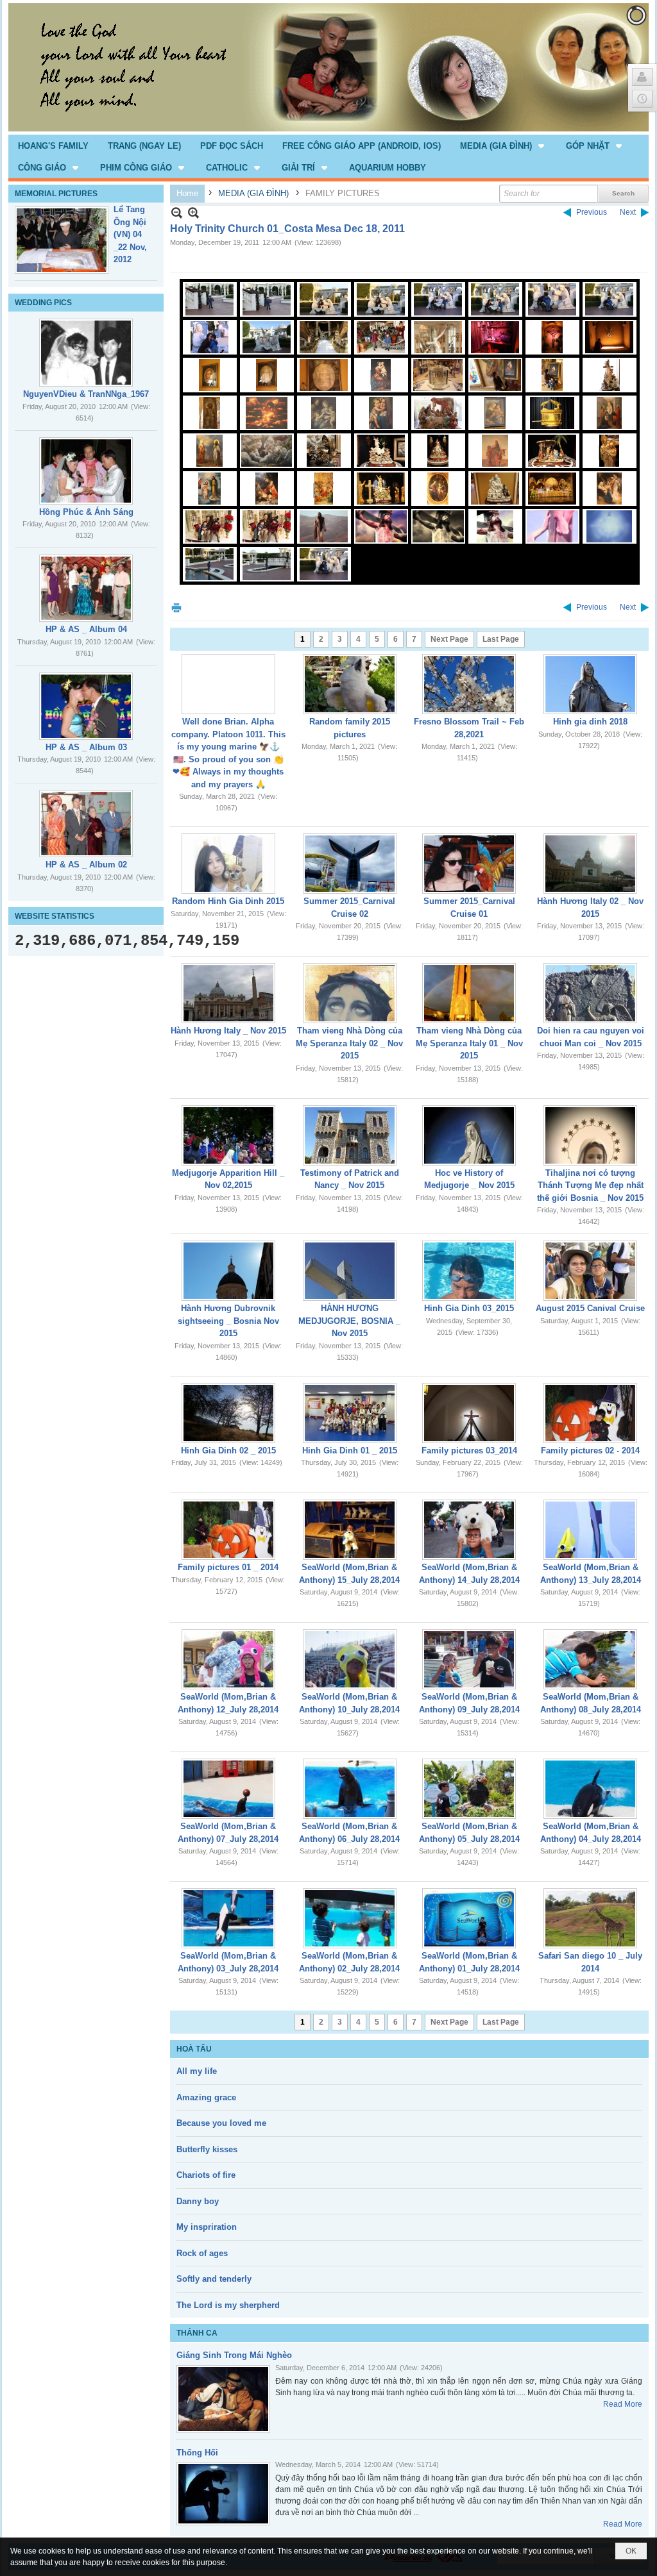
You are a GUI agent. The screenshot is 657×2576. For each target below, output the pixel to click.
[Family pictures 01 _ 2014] (228, 1530)
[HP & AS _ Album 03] (86, 706)
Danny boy (198, 2201)
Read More (623, 2404)
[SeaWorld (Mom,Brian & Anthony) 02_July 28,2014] (350, 1918)
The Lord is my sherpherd (228, 2305)
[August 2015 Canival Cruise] (590, 1271)
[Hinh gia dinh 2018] (590, 684)
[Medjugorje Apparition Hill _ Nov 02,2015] (228, 1135)
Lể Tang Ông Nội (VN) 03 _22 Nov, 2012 (130, 234)
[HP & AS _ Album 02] (86, 824)
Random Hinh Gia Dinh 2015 (228, 901)
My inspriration (207, 2227)
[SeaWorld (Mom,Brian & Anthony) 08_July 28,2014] (590, 1659)
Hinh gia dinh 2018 (590, 722)
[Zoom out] (193, 213)
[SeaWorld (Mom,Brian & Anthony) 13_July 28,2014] (590, 1530)
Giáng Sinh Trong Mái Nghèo (234, 2355)
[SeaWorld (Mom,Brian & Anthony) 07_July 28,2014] (228, 1789)
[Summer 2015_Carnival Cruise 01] (469, 864)
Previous (592, 212)
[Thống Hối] (223, 2494)
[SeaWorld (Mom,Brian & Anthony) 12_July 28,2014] (228, 1659)
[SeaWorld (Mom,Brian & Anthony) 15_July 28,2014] (350, 1530)
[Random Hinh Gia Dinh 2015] (228, 864)
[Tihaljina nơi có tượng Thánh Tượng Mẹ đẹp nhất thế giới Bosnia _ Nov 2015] (590, 1135)
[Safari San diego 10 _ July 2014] (590, 1918)
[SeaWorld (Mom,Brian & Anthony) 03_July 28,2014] (228, 1918)
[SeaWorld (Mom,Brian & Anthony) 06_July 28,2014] (350, 1789)
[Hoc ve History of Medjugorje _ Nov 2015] (469, 1135)
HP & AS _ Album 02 (86, 865)
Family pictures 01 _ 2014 (228, 1567)
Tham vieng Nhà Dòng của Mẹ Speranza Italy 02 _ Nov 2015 (349, 1043)
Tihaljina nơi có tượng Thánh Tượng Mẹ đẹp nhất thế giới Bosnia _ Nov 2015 (590, 1185)
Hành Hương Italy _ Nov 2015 (228, 1031)
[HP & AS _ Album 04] (86, 588)
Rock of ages (202, 2253)
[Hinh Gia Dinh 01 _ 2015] (350, 1413)
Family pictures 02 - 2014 (590, 1451)
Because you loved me (221, 2123)
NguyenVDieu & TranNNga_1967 (86, 394)
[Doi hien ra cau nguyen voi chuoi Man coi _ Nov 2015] (590, 993)
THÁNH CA (197, 2333)
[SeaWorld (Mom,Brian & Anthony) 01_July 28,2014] (469, 1918)
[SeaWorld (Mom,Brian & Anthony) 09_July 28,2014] (469, 1659)
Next (628, 212)
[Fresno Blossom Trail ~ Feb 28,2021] (469, 684)
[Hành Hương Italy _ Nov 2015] (228, 993)
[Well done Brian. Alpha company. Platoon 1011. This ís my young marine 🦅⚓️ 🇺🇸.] (228, 684)
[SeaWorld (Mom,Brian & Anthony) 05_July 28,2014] (469, 1789)
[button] (503, 146)
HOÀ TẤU (194, 2049)
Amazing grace (206, 2097)
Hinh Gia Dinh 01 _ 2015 (350, 1451)
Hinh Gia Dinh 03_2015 (469, 1308)
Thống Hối (197, 2453)
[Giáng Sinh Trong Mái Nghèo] (223, 2399)
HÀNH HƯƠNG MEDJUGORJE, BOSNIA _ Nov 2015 (349, 1321)
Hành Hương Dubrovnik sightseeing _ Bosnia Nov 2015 (228, 1321)
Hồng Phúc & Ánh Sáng (86, 512)
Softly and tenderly (214, 2279)
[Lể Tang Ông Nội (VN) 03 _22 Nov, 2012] (62, 240)
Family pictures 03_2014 (469, 1451)
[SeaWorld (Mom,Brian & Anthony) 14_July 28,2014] (469, 1530)
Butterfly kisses (207, 2149)
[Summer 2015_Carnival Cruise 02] (350, 864)
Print (176, 607)
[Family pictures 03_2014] (469, 1413)
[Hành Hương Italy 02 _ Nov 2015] (590, 864)
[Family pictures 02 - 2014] (590, 1413)
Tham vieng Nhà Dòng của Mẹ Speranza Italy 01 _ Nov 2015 (469, 1043)
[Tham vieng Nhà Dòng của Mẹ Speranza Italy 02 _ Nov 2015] (350, 993)
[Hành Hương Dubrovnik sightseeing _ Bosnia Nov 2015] (228, 1271)
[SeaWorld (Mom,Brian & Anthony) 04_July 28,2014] (590, 1789)
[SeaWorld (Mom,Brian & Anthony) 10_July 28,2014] (350, 1659)
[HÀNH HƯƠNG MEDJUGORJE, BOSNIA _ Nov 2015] (350, 1271)
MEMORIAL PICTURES (56, 194)
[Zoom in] (177, 213)
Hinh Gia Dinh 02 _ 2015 (228, 1451)
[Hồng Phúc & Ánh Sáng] (86, 471)
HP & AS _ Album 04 (86, 629)
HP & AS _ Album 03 (86, 747)
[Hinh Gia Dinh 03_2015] (469, 1271)
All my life (197, 2071)
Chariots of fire (206, 2175)
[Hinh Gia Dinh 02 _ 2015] (228, 1413)
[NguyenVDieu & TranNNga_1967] (86, 353)
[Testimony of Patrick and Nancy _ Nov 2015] (350, 1135)
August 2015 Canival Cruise (590, 1308)
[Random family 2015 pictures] (350, 684)
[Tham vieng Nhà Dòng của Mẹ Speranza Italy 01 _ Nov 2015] (469, 993)
